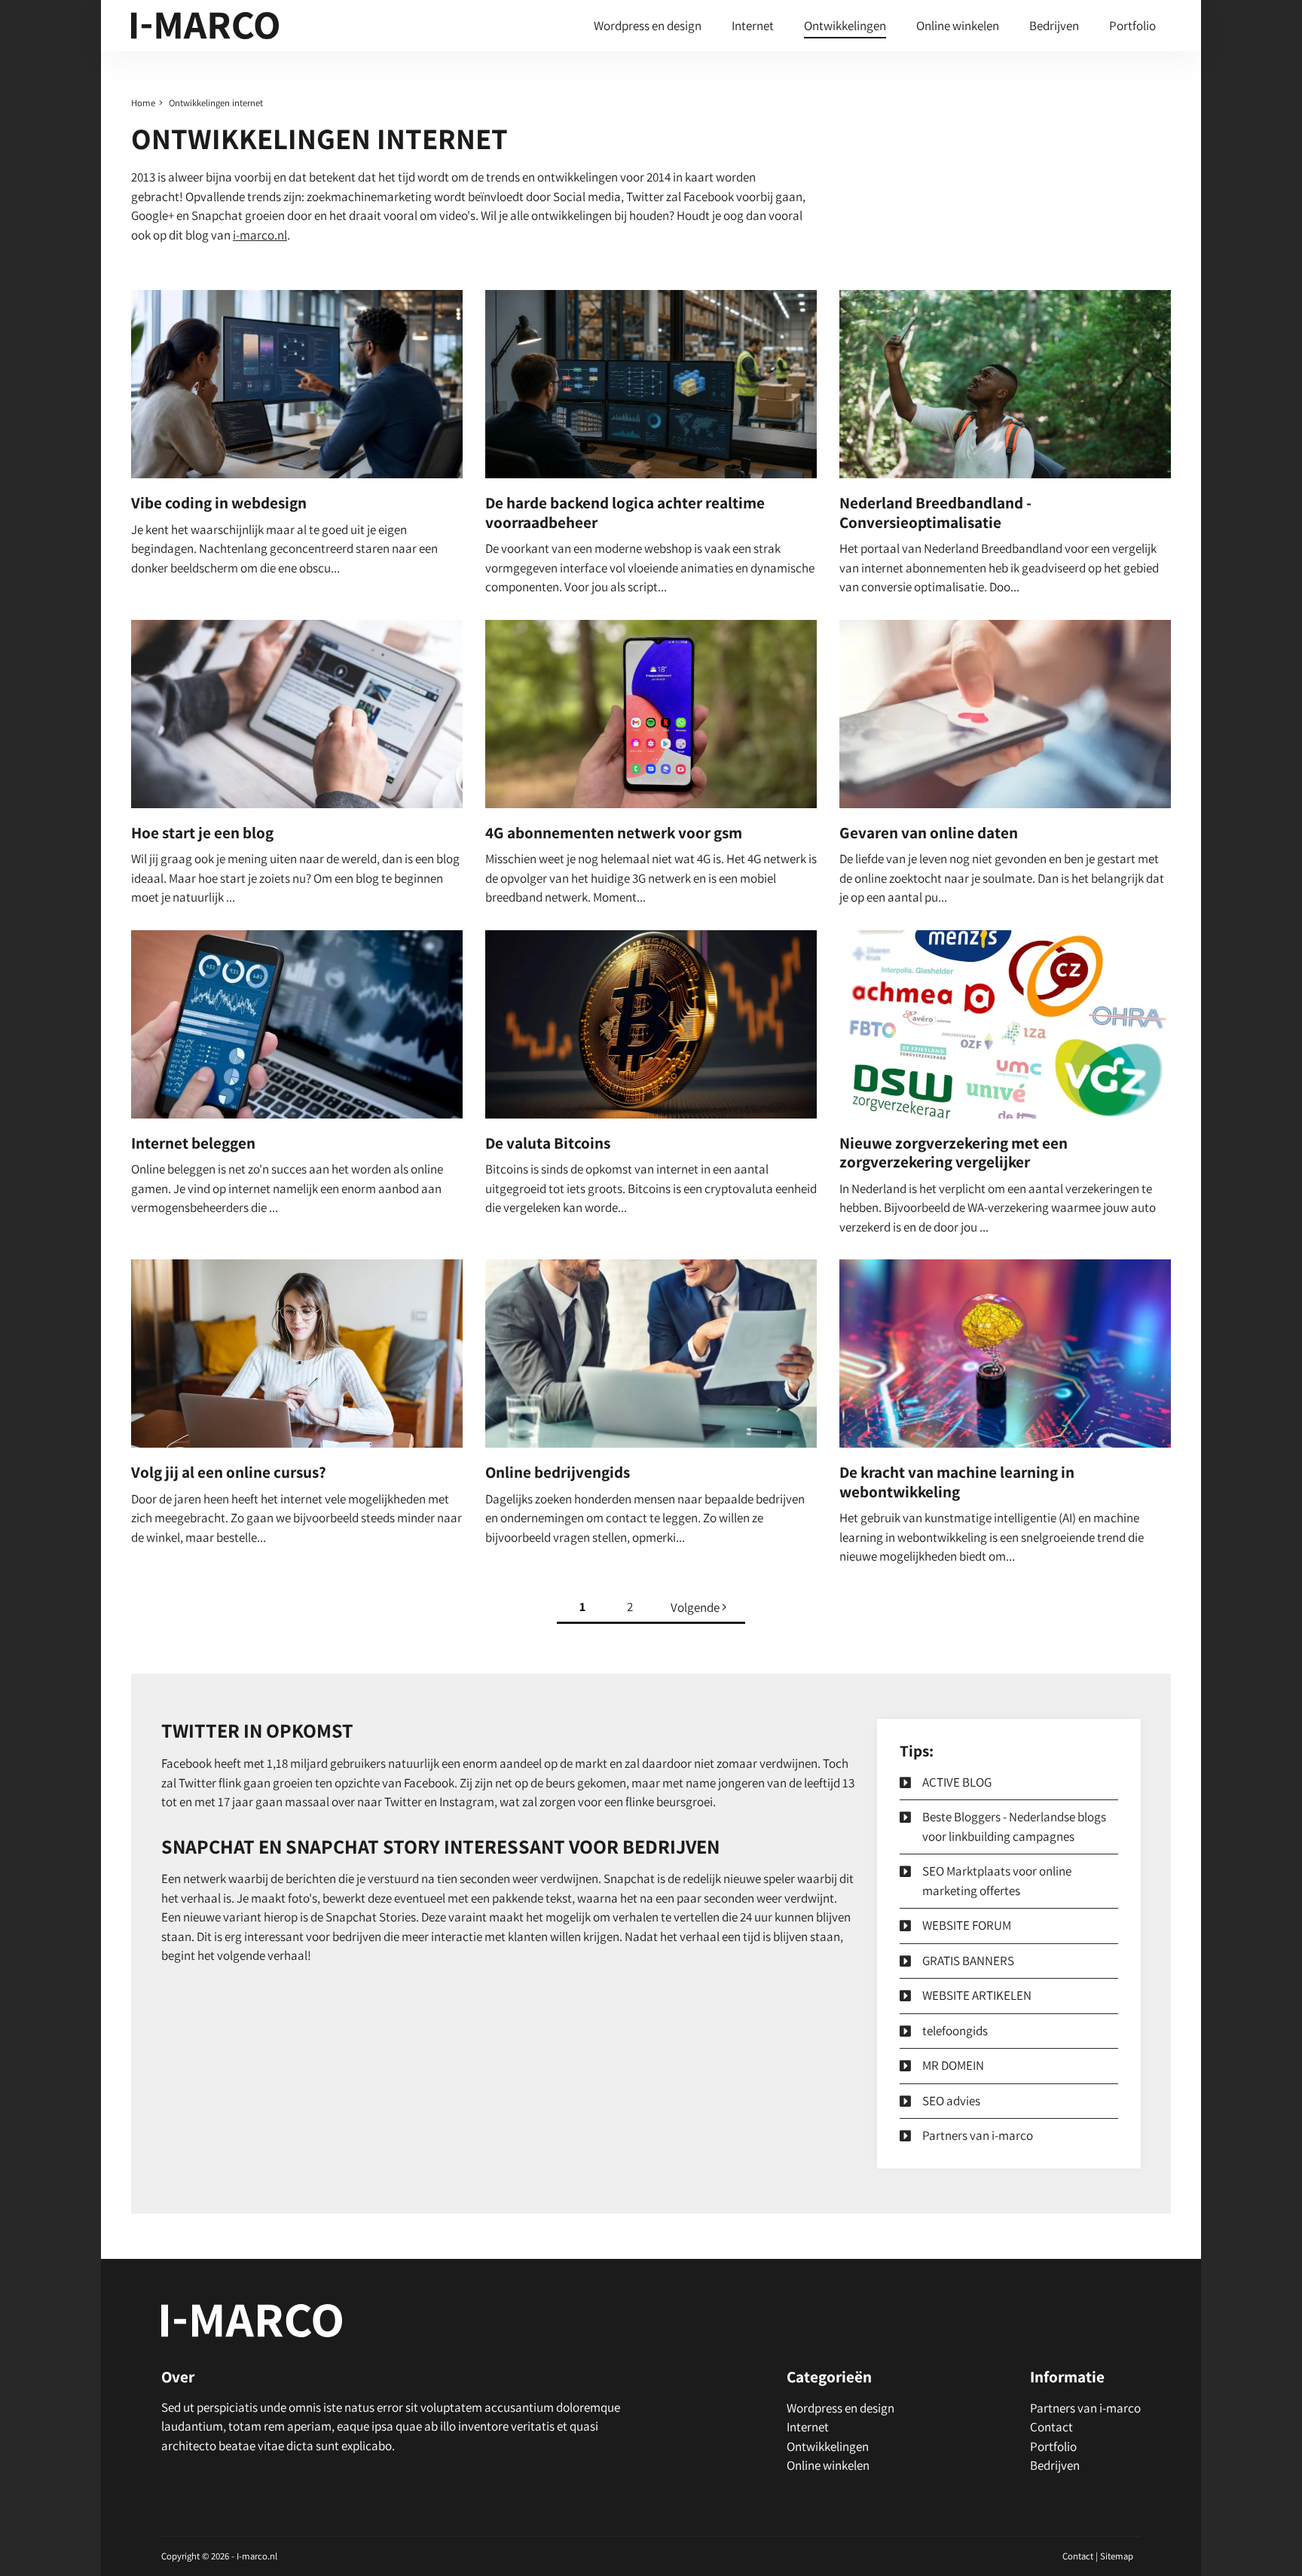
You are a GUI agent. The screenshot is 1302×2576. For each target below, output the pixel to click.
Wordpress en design (648, 26)
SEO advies (951, 2101)
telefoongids (955, 2031)
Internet (753, 26)
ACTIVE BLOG (957, 1782)
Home (143, 103)
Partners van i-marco (978, 2135)
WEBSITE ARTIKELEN (977, 1995)
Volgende (696, 1607)
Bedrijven (1054, 26)
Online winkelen (958, 26)
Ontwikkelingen (845, 26)
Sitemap (1117, 2556)
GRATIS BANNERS (968, 1961)
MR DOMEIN (953, 2065)
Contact (1051, 2427)
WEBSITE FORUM (967, 1925)
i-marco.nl (260, 235)
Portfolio (1132, 26)
